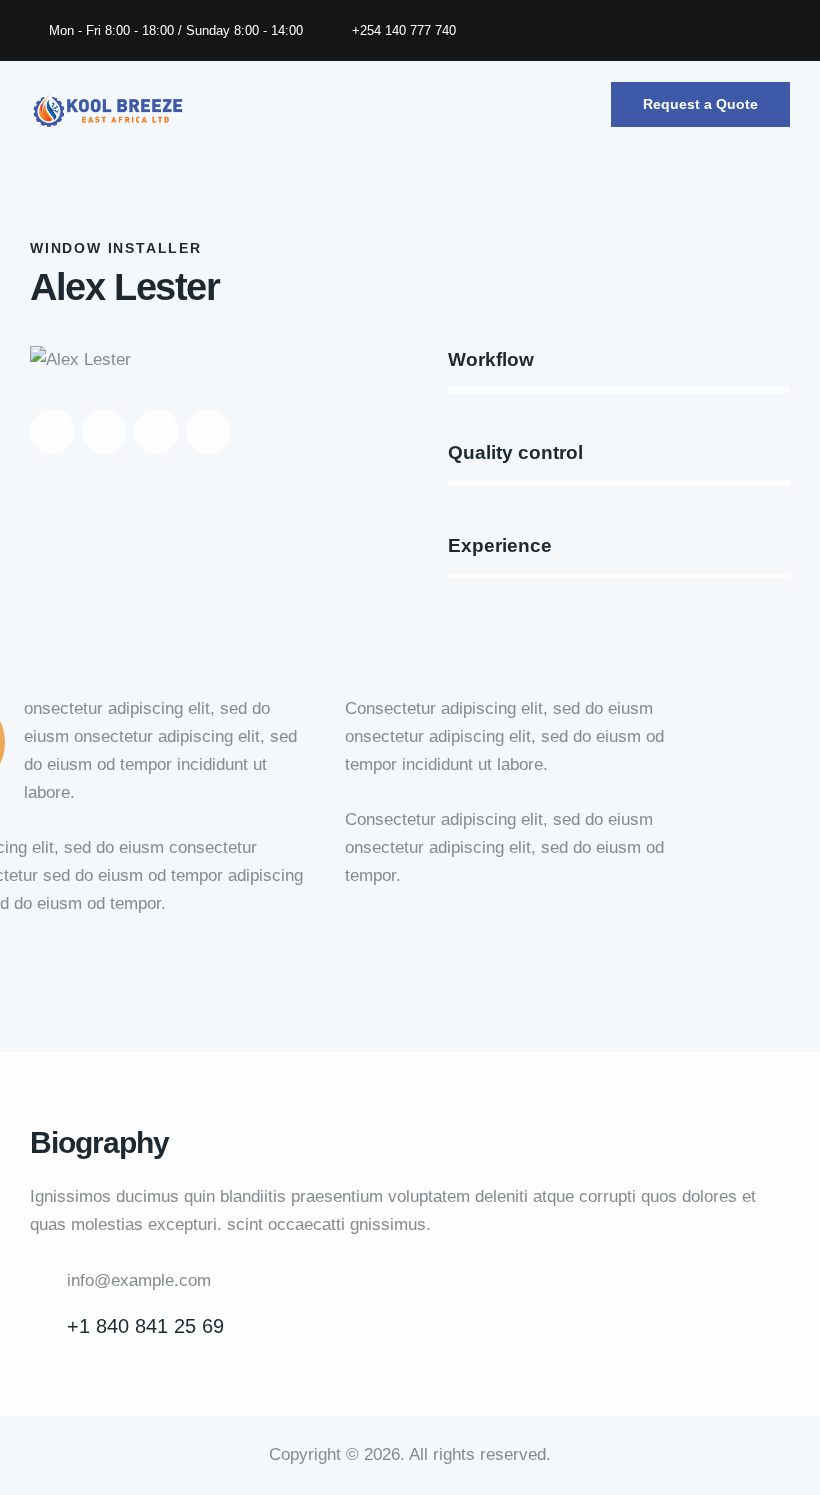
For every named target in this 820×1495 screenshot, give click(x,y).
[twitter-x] (686, 31)
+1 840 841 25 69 (145, 1326)
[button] (579, 110)
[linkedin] (782, 31)
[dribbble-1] (156, 431)
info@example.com (139, 1280)
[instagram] (734, 31)
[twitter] (104, 431)
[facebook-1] (638, 31)
